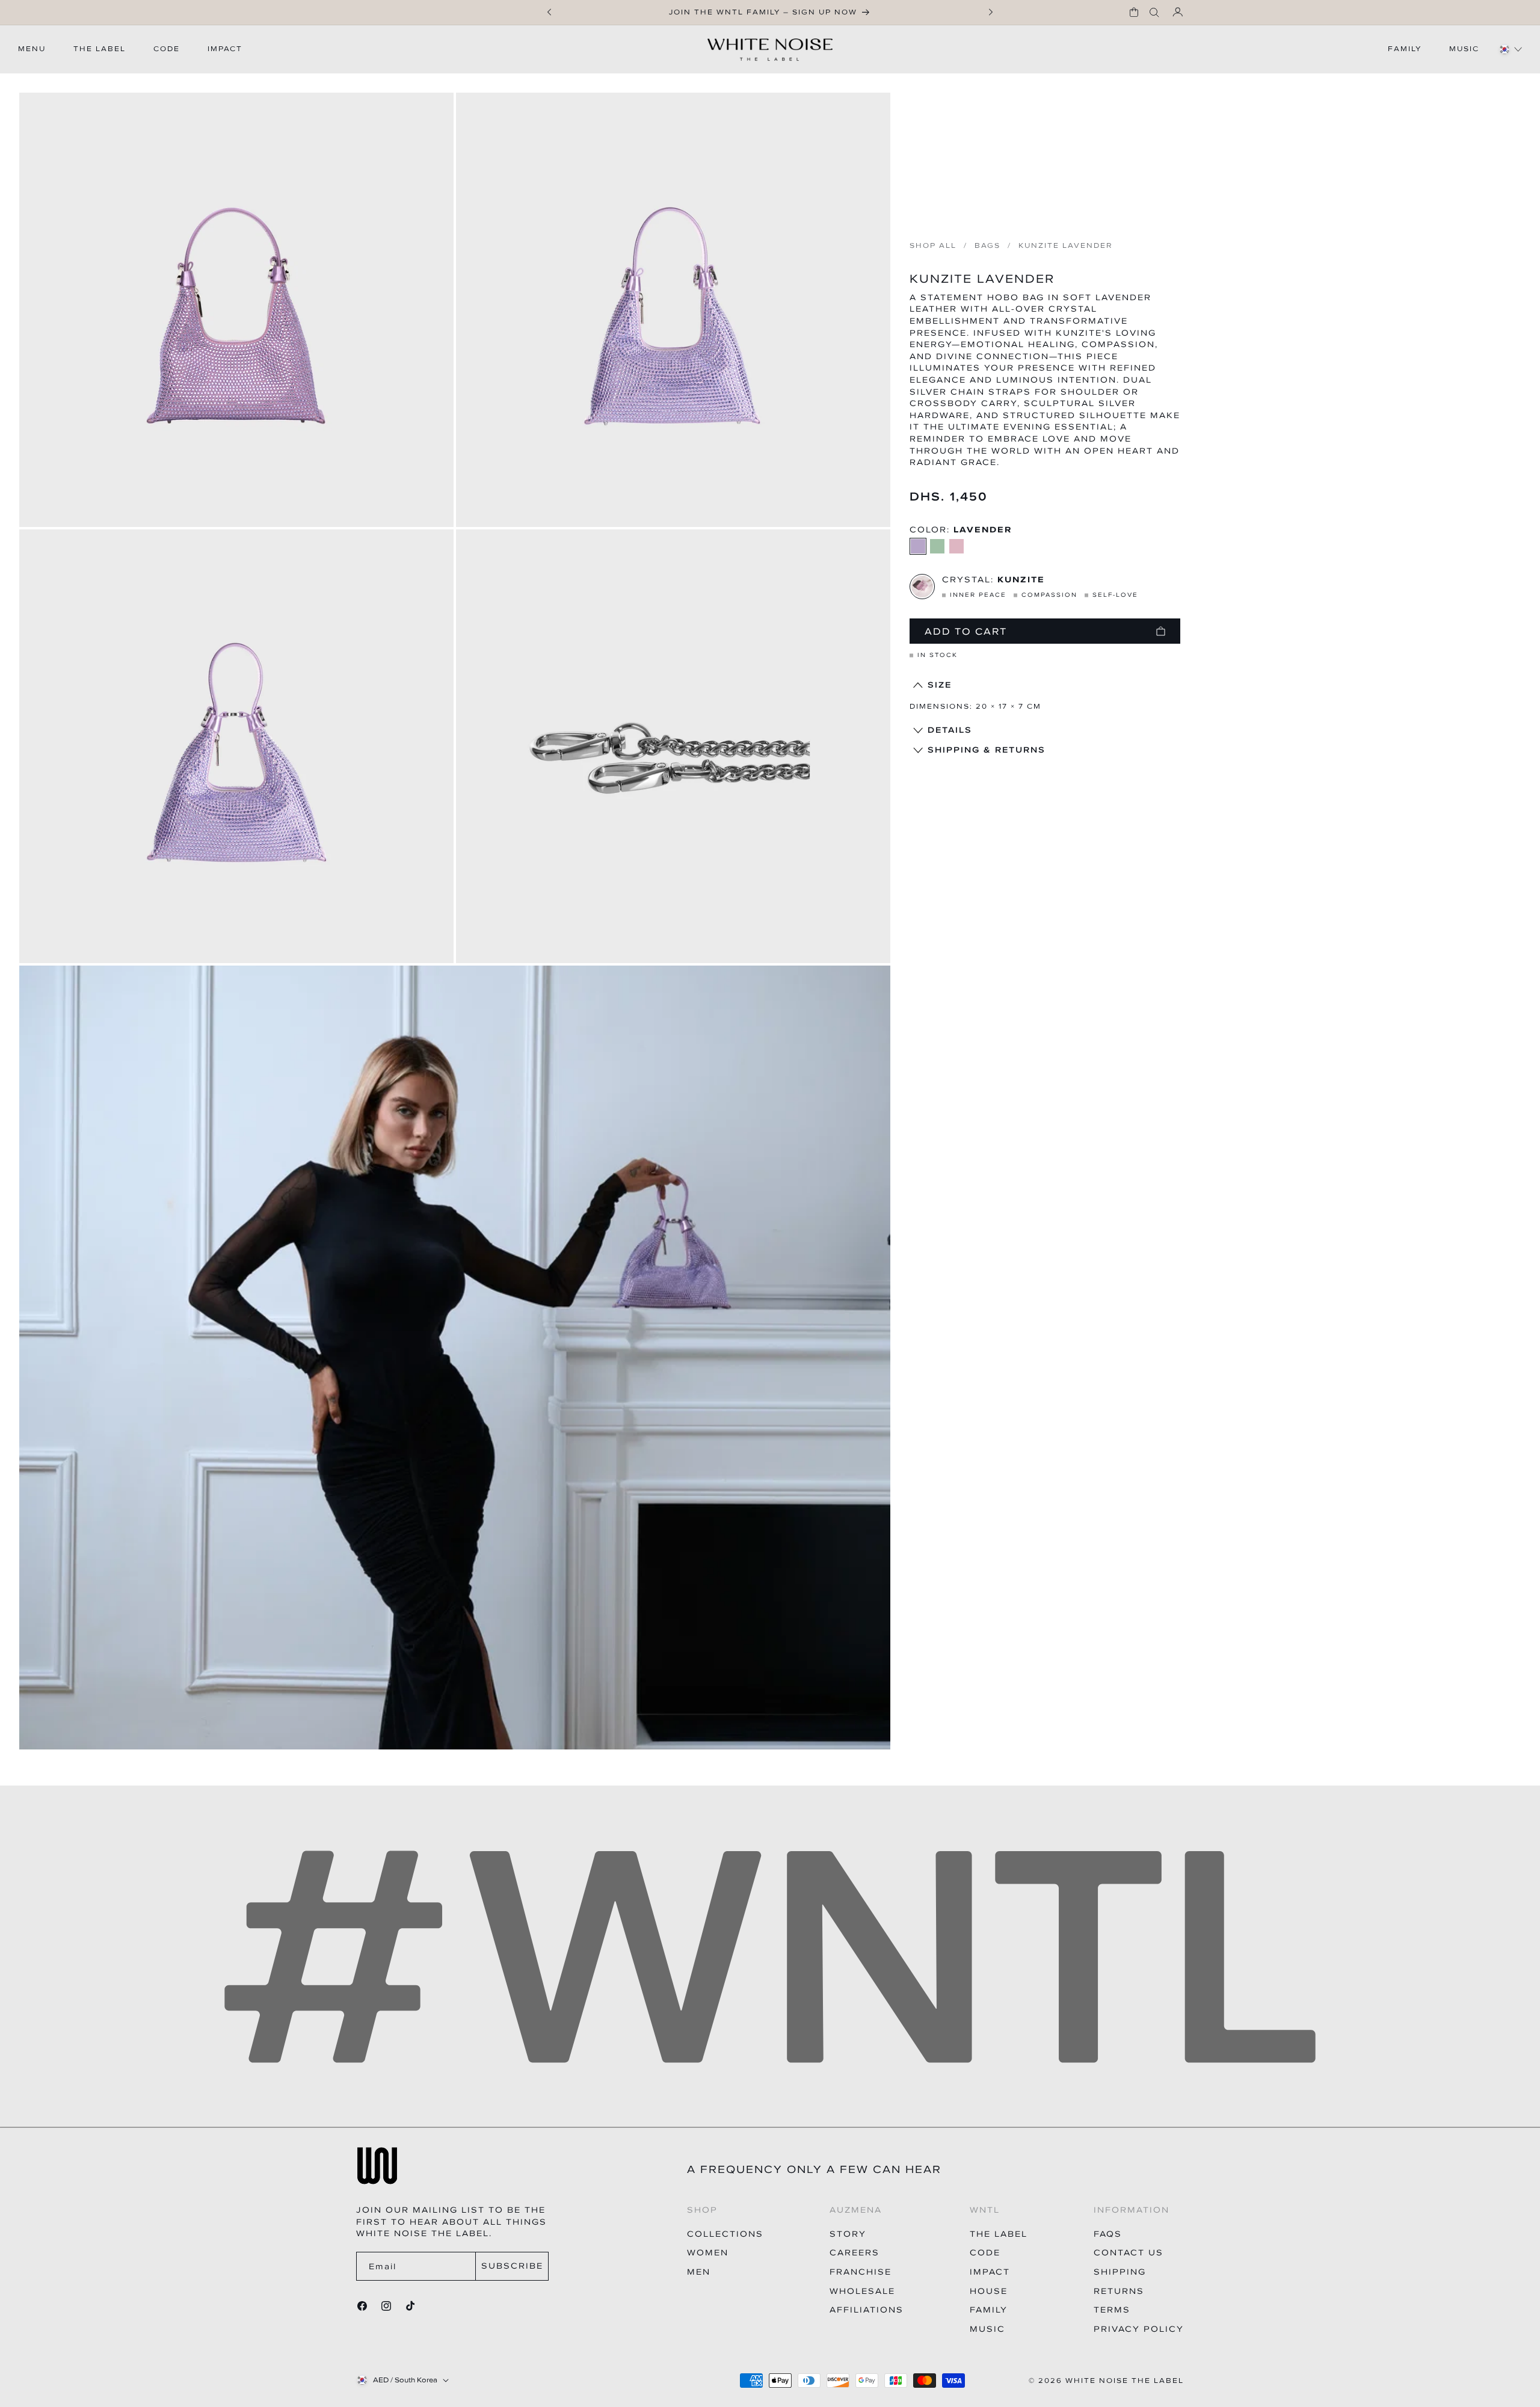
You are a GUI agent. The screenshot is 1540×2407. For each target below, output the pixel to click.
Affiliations (867, 2310)
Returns (1119, 2291)
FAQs (1108, 2234)
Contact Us (1129, 2253)
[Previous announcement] (549, 12)
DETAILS (950, 730)
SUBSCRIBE (512, 2266)
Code (985, 2253)
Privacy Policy (1139, 2329)
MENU (32, 49)
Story (848, 2234)
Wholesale (862, 2291)
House (989, 2291)
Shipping (1120, 2272)
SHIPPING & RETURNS (987, 750)
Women (708, 2253)
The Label (999, 2234)
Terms (1112, 2310)
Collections (725, 2234)
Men (699, 2272)
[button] (1134, 12)
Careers (855, 2253)
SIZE (940, 685)
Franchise (861, 2272)
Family (989, 2310)
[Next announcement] (991, 12)
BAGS (987, 246)
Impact (990, 2272)
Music (987, 2329)
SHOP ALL (933, 246)
